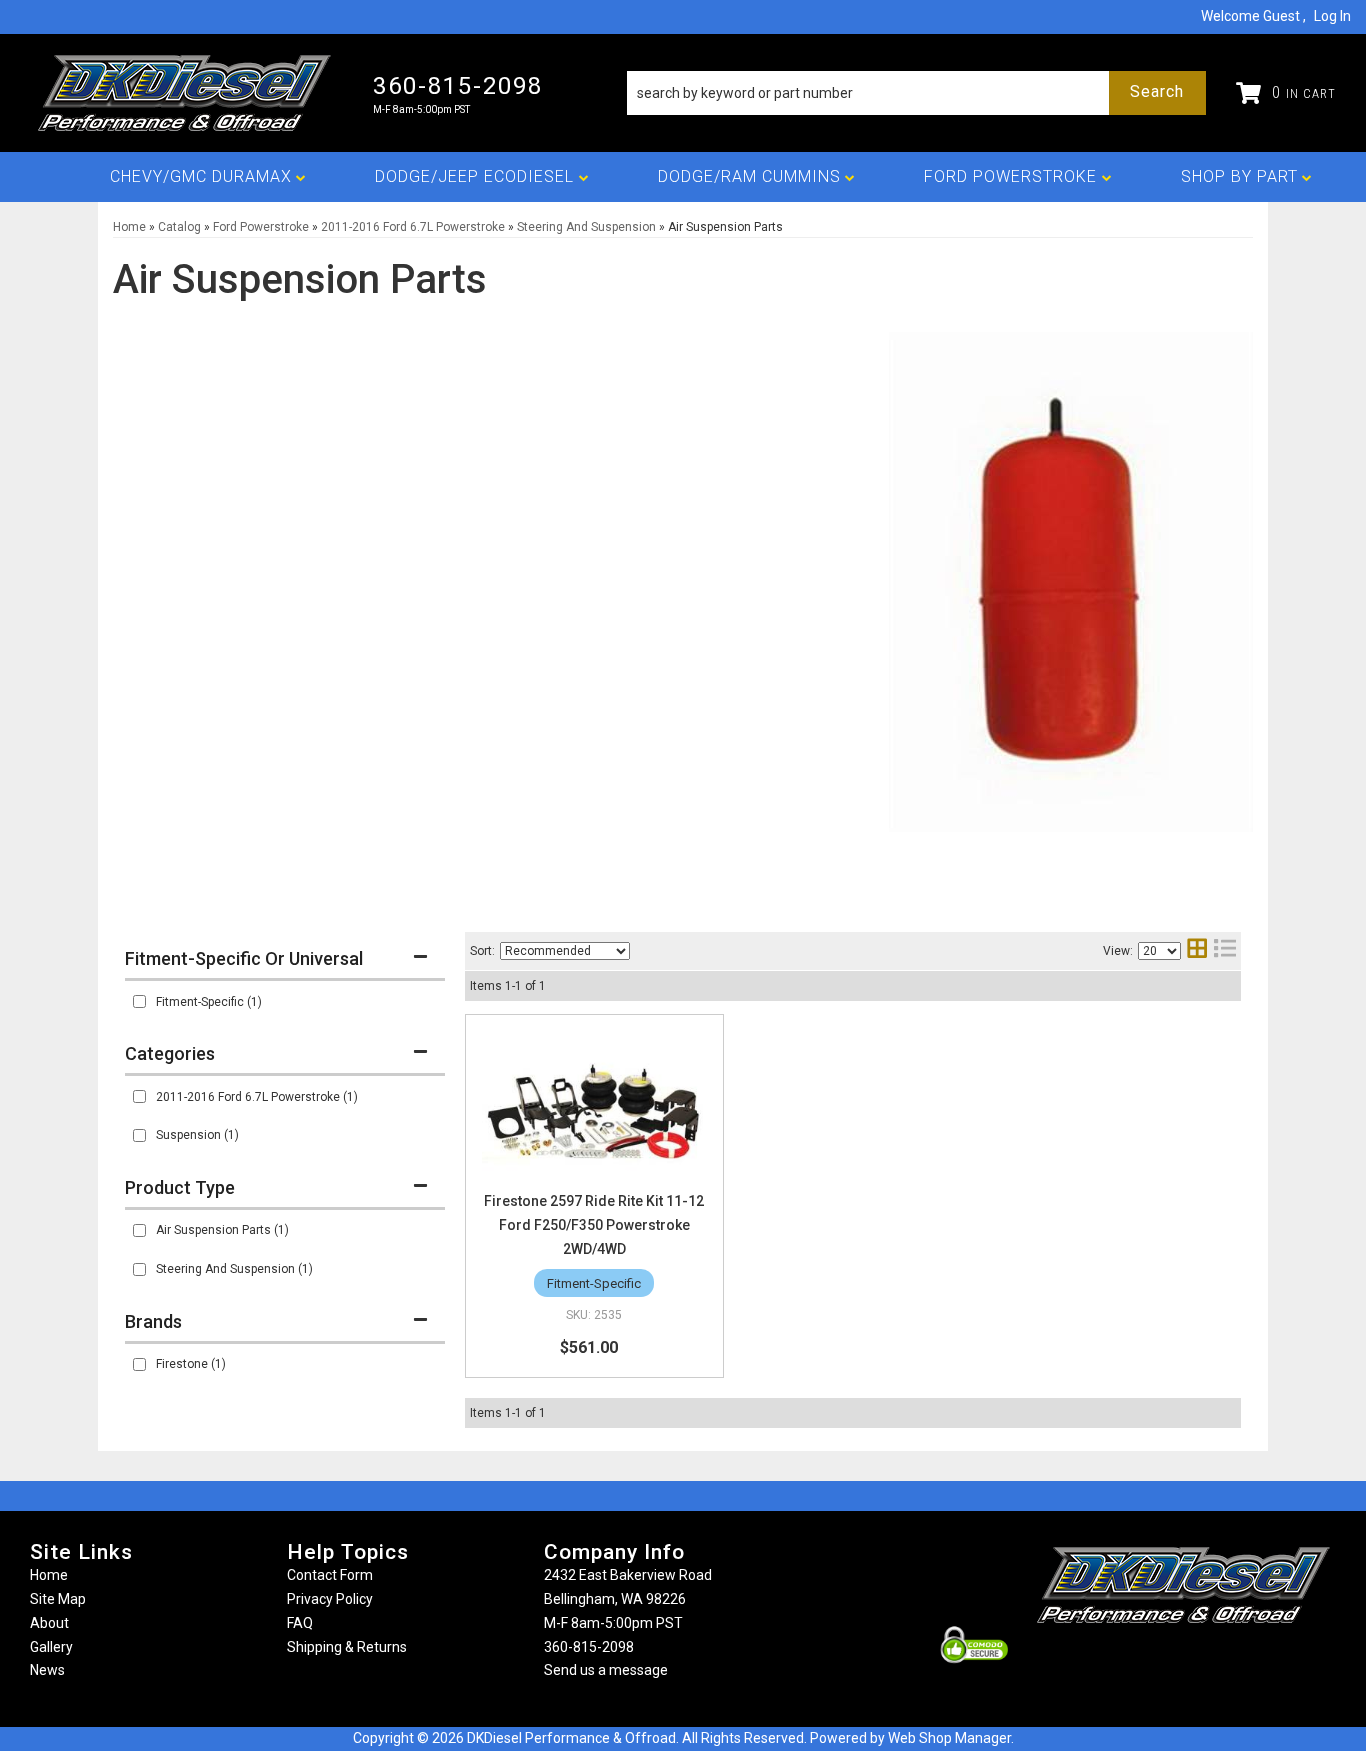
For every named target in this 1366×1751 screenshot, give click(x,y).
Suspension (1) (197, 1135)
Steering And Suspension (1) (234, 1269)
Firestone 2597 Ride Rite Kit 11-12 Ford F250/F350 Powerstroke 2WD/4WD (594, 1225)
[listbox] (565, 951)
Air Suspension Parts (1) (222, 1230)
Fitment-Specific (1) (209, 1002)
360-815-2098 (589, 1647)
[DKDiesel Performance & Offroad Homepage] (186, 93)
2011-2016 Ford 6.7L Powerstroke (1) (257, 1097)
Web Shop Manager (949, 1738)
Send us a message (606, 1670)
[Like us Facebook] (1150, 1662)
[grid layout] (1197, 950)
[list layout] (1225, 950)
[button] (916, 93)
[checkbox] (139, 1001)
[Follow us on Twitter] (1205, 1662)
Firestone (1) (191, 1364)
